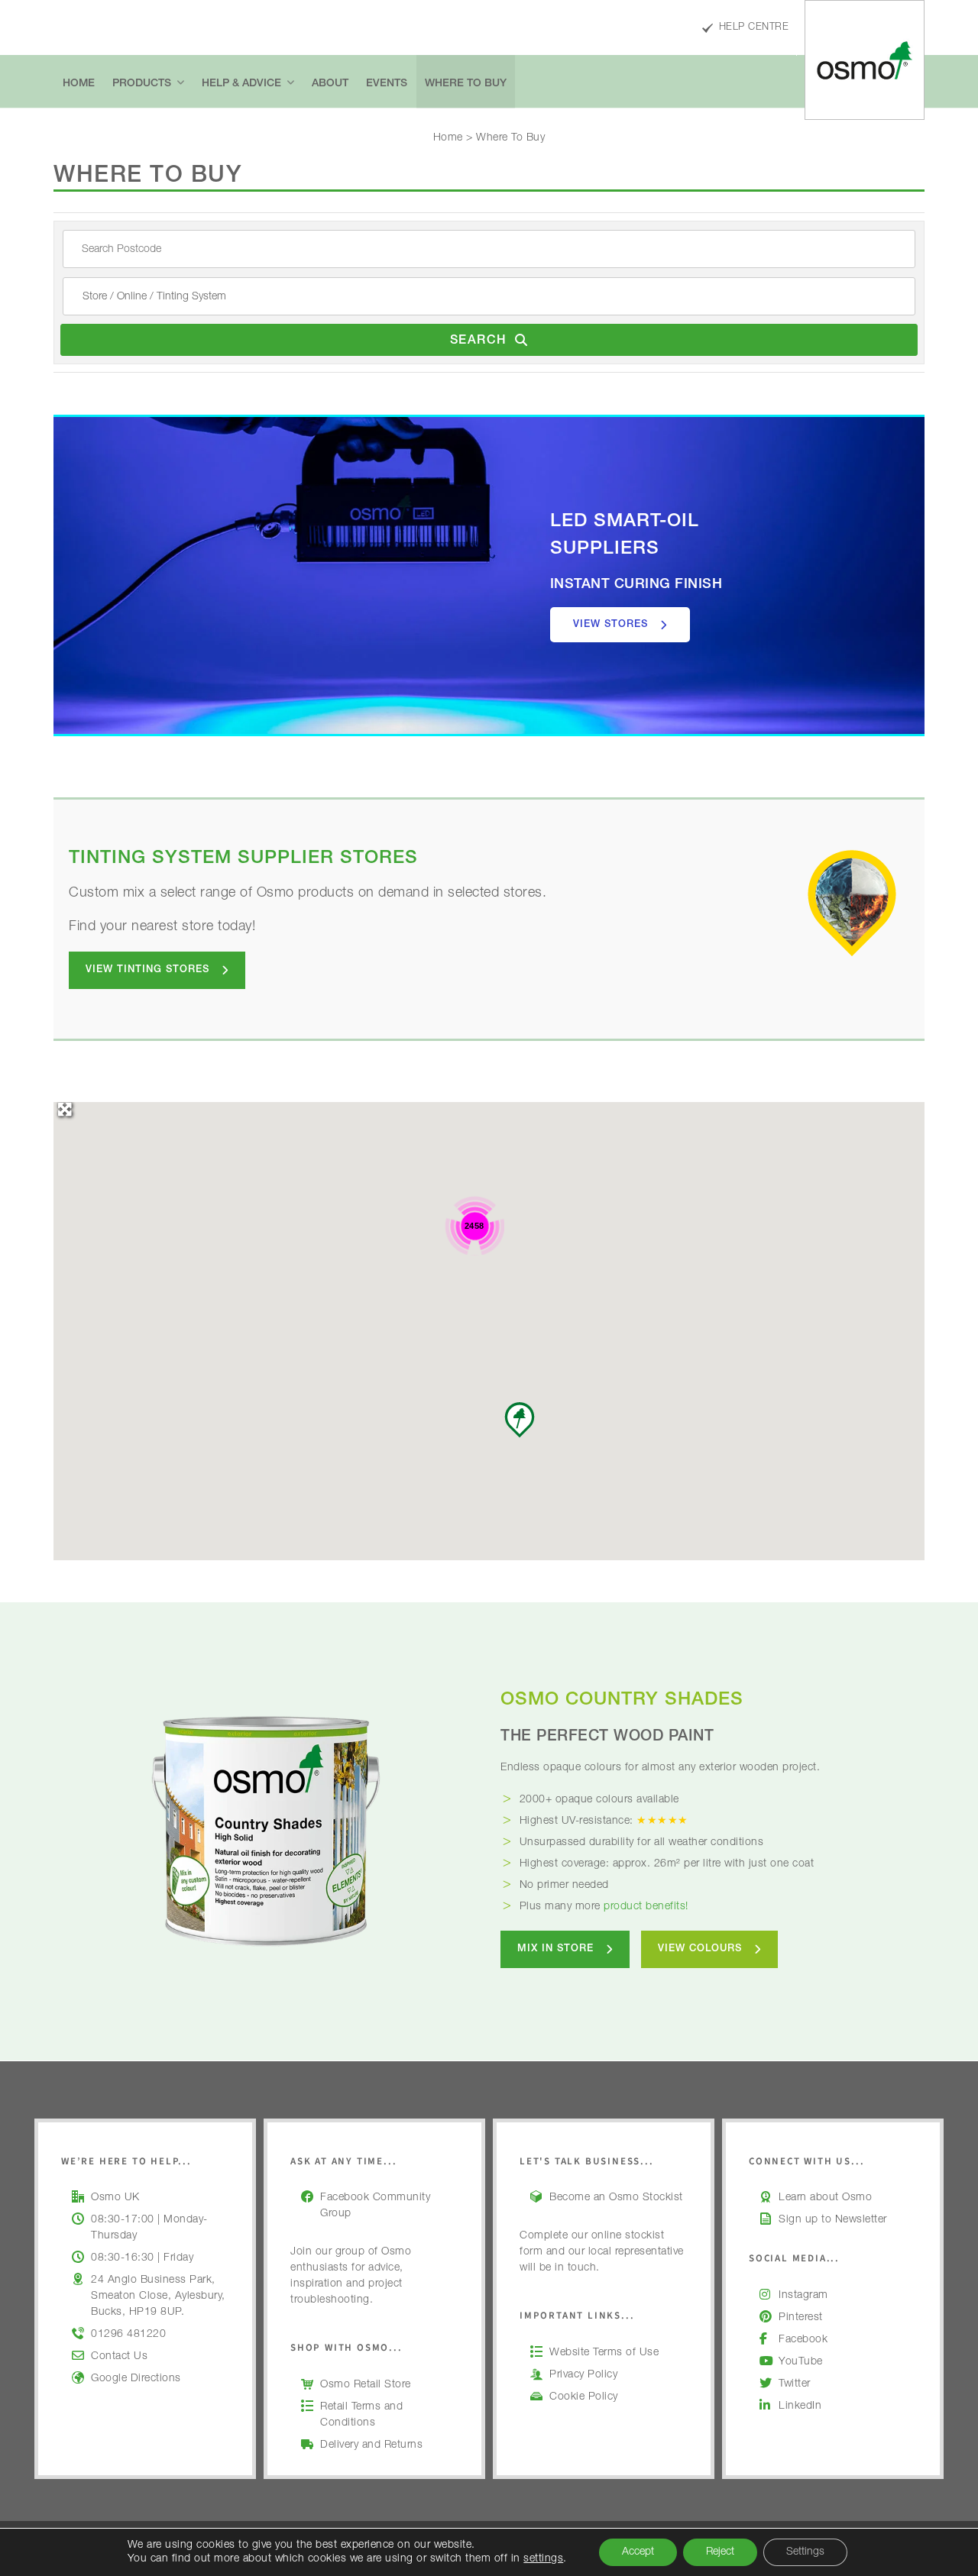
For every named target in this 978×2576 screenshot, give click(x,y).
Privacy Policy (583, 2375)
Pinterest (801, 2318)
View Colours (700, 1949)
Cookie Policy (584, 2397)
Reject (720, 2552)
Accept (638, 2552)
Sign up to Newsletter (833, 2220)
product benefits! (646, 1907)
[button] (520, 1420)
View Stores (610, 625)
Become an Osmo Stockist (616, 2198)
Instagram (803, 2296)
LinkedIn (800, 2406)
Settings (805, 2552)
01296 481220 (128, 2335)
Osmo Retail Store (366, 2385)
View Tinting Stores (147, 970)
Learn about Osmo (825, 2198)
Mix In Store (555, 1949)
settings (543, 2559)
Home (448, 138)
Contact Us (119, 2357)
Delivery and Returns (371, 2445)
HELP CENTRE (754, 28)
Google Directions (136, 2379)
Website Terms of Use (604, 2353)
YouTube (801, 2362)
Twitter (795, 2384)
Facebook (803, 2340)
